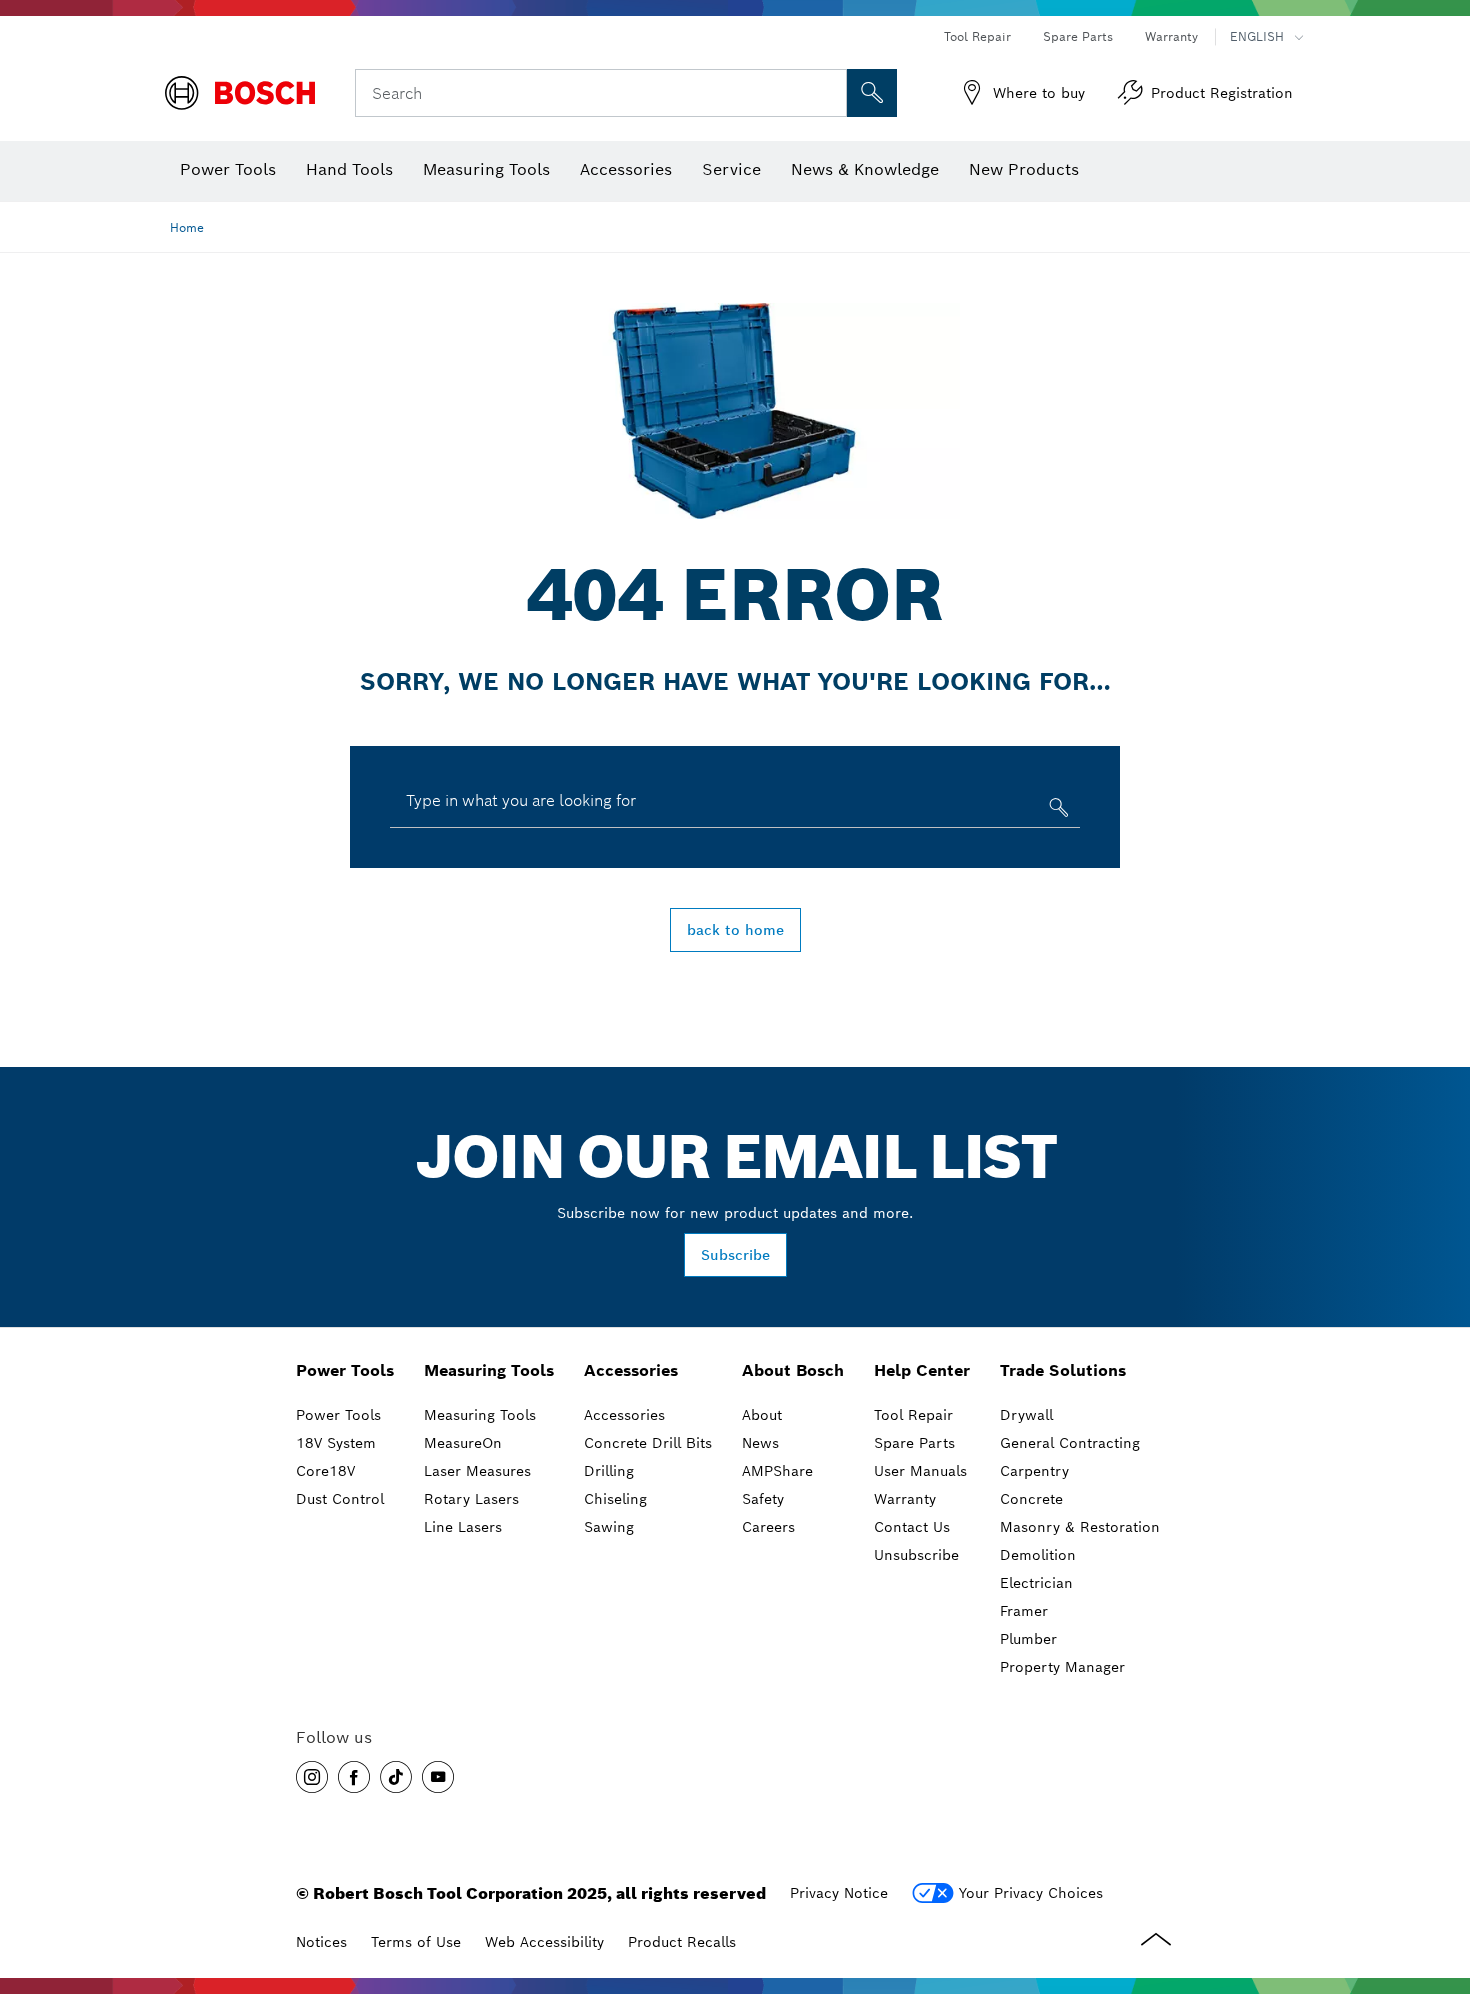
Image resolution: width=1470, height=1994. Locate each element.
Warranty (1171, 36)
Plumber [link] (1028, 1639)
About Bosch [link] (793, 1370)
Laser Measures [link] (477, 1471)
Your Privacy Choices (1031, 1893)
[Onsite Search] (872, 93)
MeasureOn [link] (463, 1443)
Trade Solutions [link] (1063, 1370)
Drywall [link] (1026, 1415)
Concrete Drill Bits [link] (648, 1443)
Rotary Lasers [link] (471, 1499)
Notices (321, 1942)
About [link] (762, 1415)
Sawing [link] (609, 1527)
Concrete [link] (1031, 1499)
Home (187, 227)
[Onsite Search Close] (829, 93)
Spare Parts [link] (914, 1443)
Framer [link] (1024, 1611)
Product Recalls (682, 1942)
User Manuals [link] (920, 1471)
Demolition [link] (1038, 1555)
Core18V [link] (325, 1471)
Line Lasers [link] (463, 1527)
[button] (312, 1777)
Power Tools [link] (345, 1370)
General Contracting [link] (1070, 1443)
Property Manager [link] (1062, 1667)
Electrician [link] (1036, 1583)
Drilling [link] (609, 1471)
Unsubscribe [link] (916, 1555)
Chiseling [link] (615, 1499)
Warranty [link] (905, 1499)
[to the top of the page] (1440, 1876)
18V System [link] (336, 1443)
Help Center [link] (922, 1370)
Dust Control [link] (340, 1499)
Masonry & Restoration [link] (1080, 1527)
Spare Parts (1078, 36)
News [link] (760, 1443)
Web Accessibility (544, 1942)
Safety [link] (763, 1499)
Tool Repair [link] (913, 1415)
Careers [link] (768, 1527)
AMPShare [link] (777, 1471)
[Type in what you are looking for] (1056, 811)
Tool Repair (977, 36)
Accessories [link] (631, 1370)
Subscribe (735, 1255)
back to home (735, 930)
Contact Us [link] (912, 1527)
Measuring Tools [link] (489, 1370)
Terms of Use (416, 1942)
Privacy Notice (839, 1893)
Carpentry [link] (1034, 1471)
